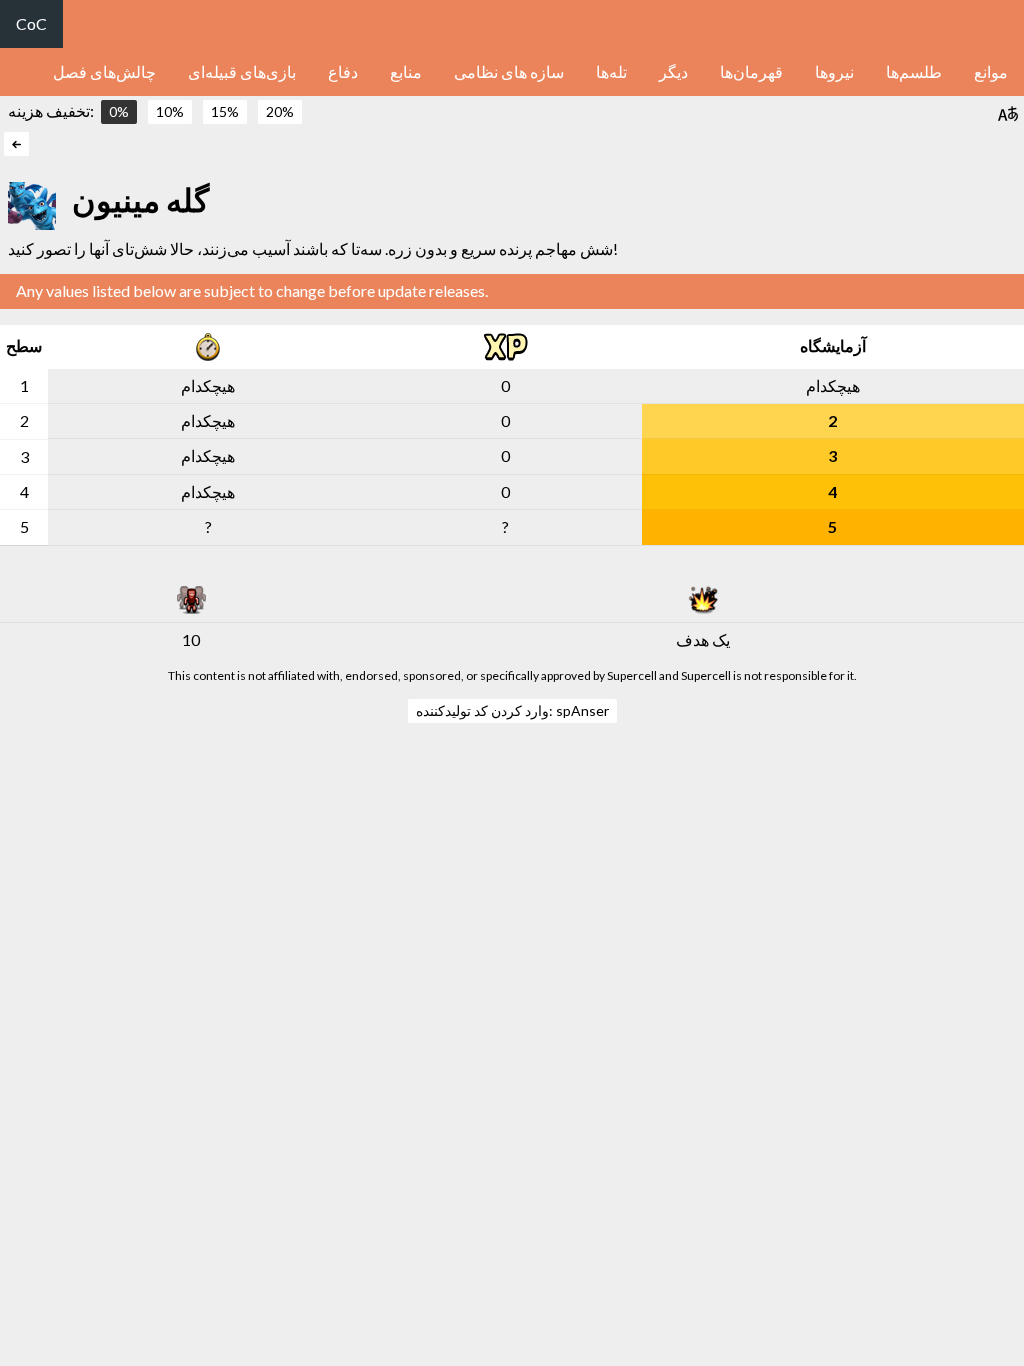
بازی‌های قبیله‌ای (242, 71)
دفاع (343, 71)
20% (280, 111)
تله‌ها (611, 71)
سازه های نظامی (509, 71)
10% (170, 111)
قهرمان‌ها (751, 71)
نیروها (834, 71)
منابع (406, 71)
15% (225, 111)
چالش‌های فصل (104, 71)
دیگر (673, 71)
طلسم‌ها (914, 71)
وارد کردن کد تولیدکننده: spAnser (512, 710)
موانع (991, 71)
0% (119, 111)
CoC (31, 23)
